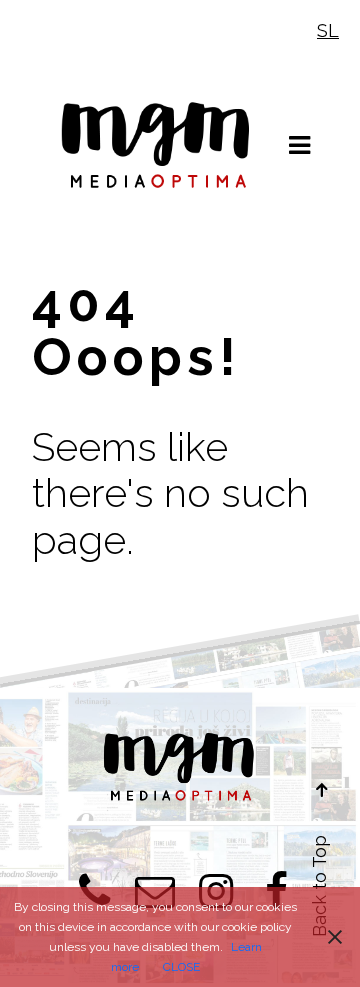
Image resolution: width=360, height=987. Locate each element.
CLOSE (181, 967)
